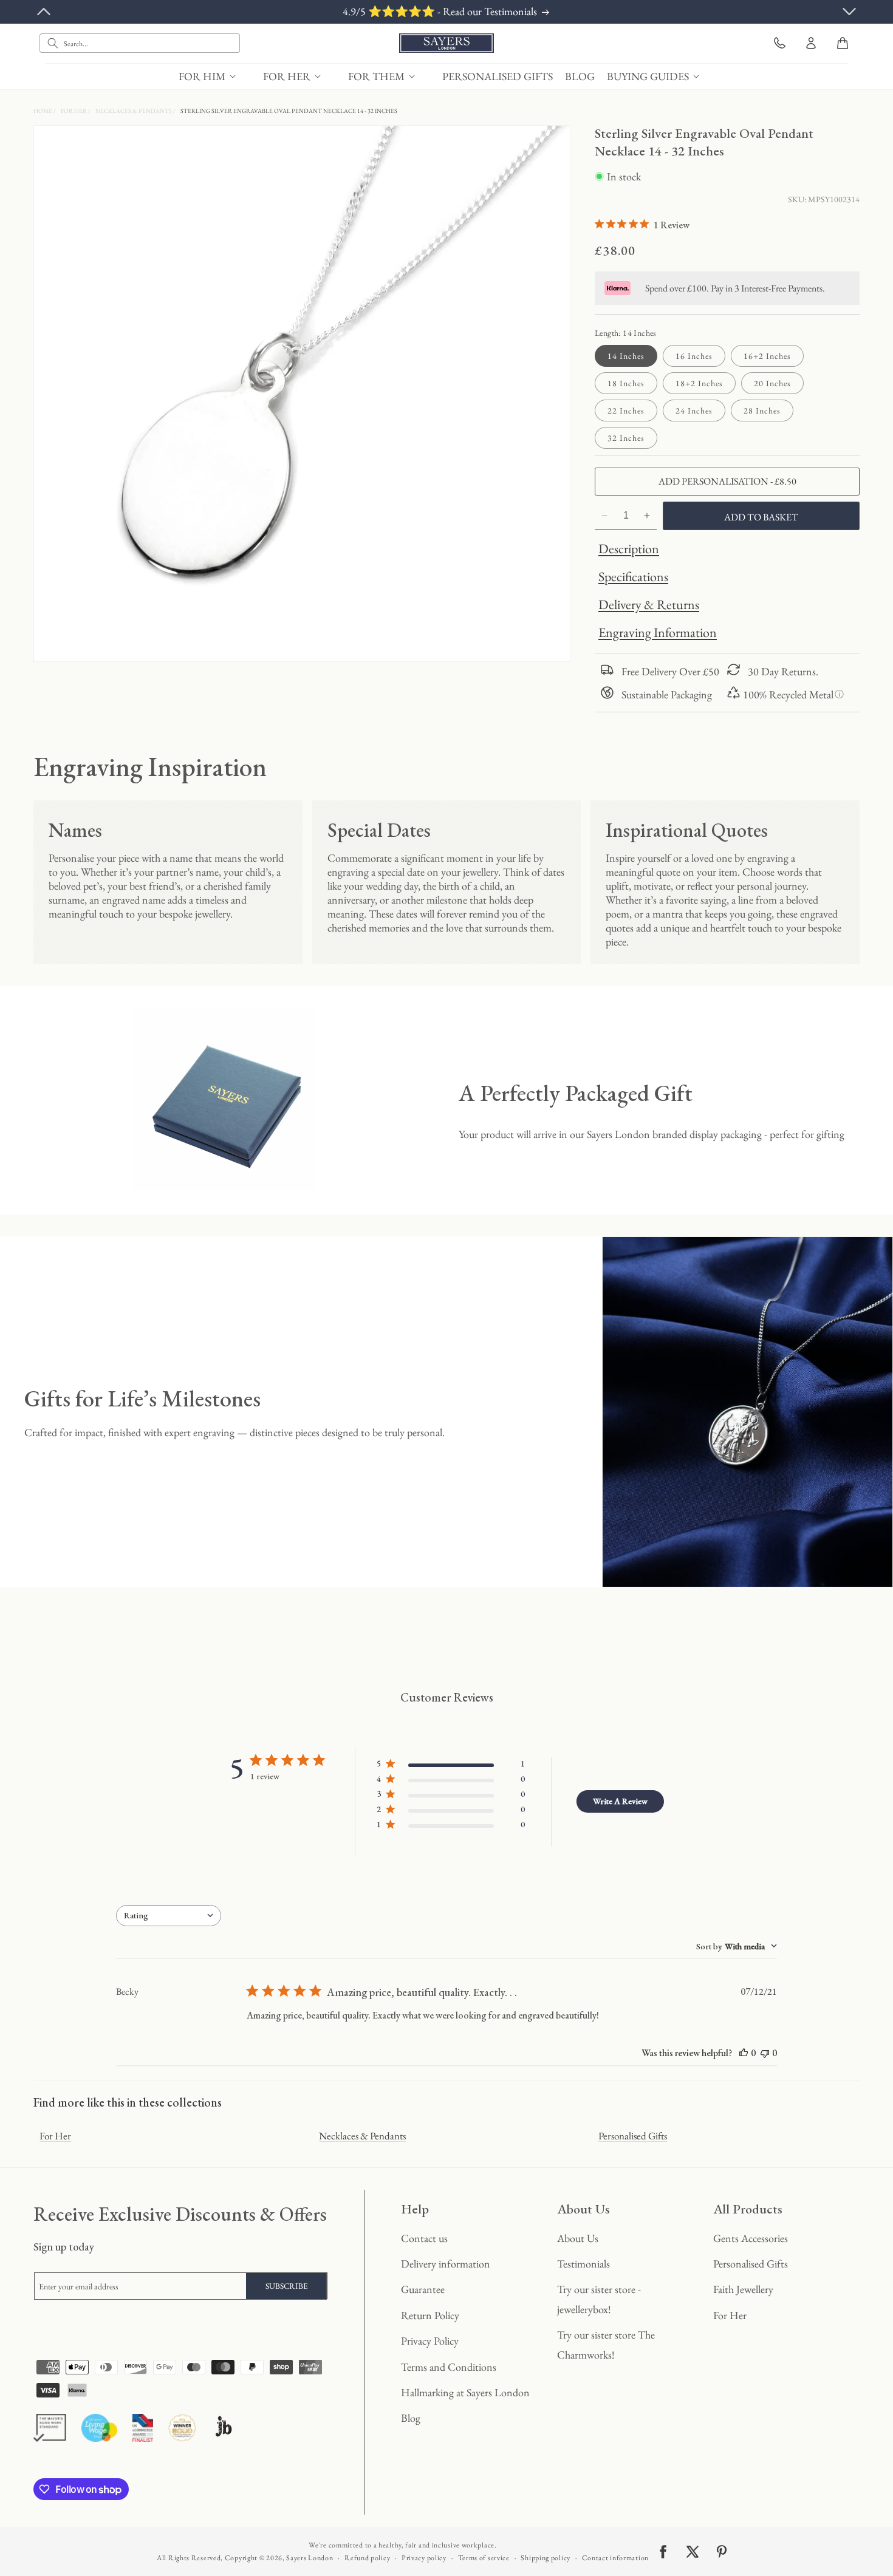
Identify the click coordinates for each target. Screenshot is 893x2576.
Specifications (633, 577)
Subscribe (287, 2286)
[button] (215, 76)
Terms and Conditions (449, 2367)
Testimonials (583, 2264)
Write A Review (620, 1801)
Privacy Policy (430, 2341)
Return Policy (430, 2315)
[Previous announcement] (44, 12)
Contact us (424, 2238)
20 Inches (772, 383)
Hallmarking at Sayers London (465, 2392)
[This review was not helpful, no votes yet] (765, 2053)
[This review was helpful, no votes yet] (744, 2053)
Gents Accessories (751, 2238)
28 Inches (762, 411)
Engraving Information (658, 632)
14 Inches (626, 356)
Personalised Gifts (633, 2136)
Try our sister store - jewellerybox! (599, 2299)
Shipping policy (546, 2558)
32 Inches (626, 438)
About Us (578, 2238)
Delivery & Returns (649, 605)
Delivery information (446, 2264)
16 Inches (694, 356)
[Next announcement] (849, 12)
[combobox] (140, 43)
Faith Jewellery (743, 2289)
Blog (411, 2418)
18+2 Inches (699, 383)
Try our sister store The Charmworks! (606, 2344)
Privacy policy (424, 2558)
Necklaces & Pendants (134, 111)
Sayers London (310, 2558)
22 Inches (626, 411)
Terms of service (484, 2558)
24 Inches (694, 411)
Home (43, 111)
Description (629, 549)
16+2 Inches (767, 356)
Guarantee (423, 2289)
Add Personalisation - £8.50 (727, 481)
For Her (74, 111)
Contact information (615, 2558)
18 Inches (626, 383)
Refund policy (367, 2558)
